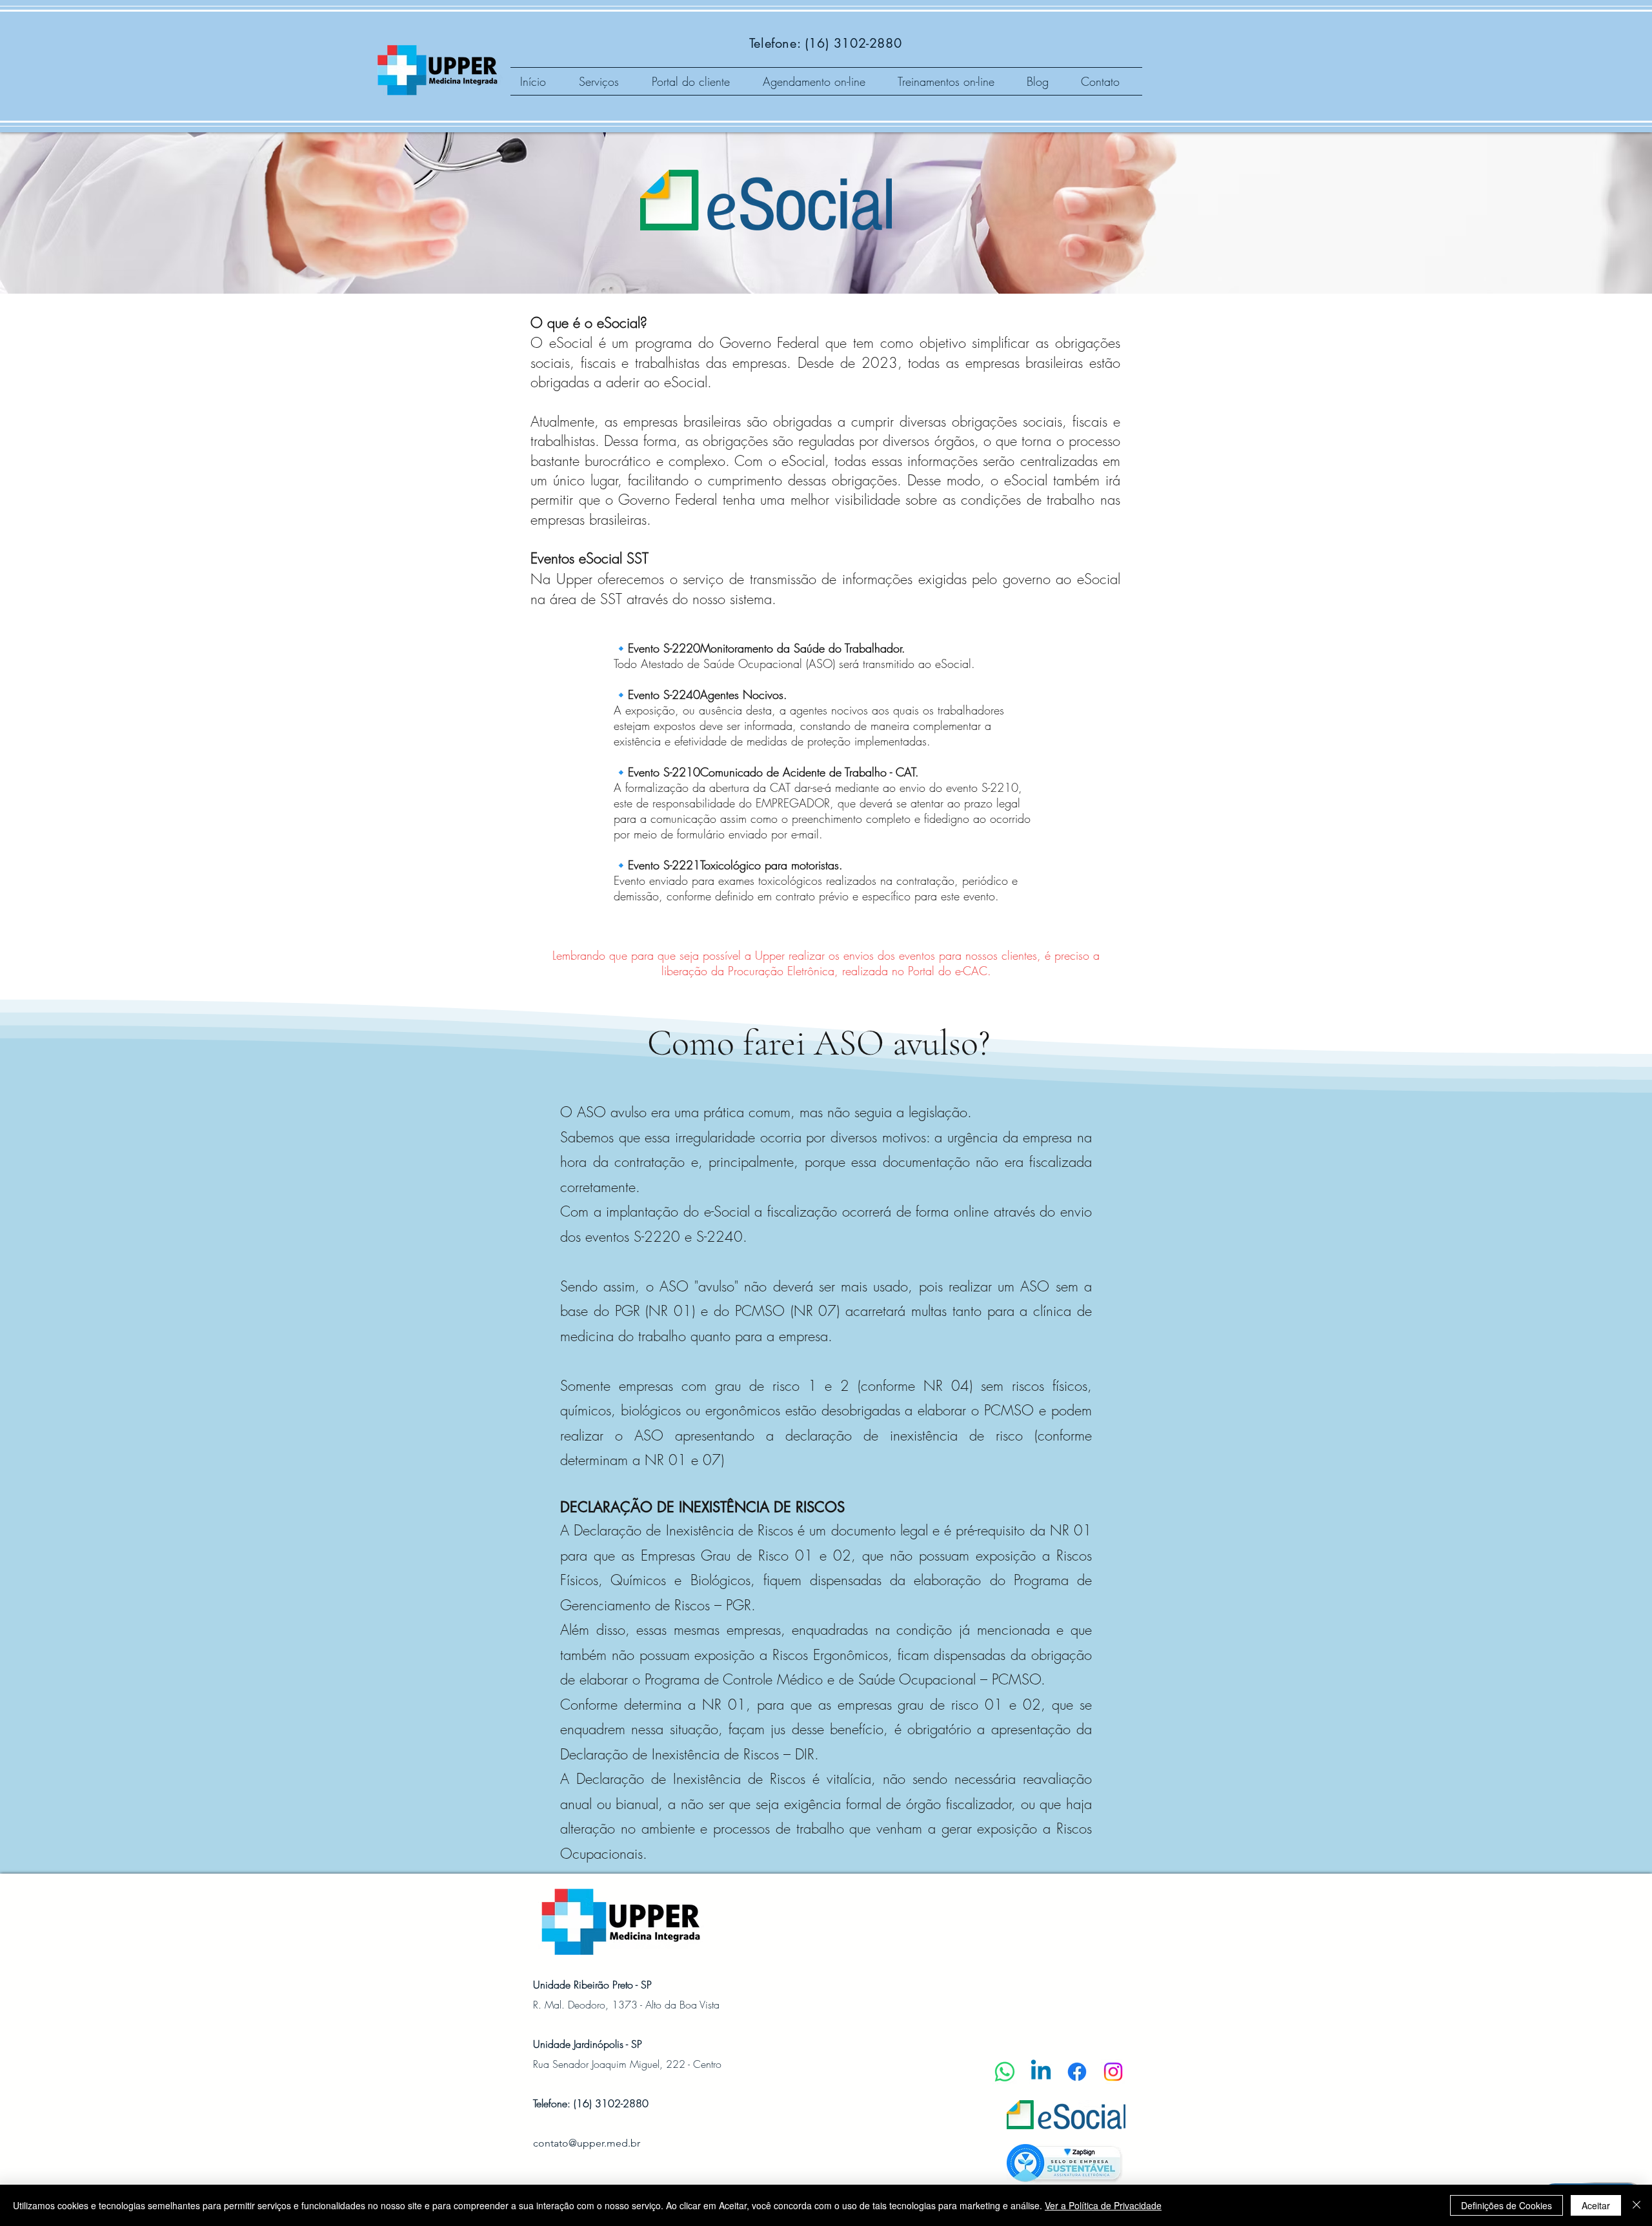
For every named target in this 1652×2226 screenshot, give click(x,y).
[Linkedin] (1041, 2072)
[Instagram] (1113, 2072)
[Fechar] (1637, 2205)
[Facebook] (1077, 2072)
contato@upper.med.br (587, 2143)
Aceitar (1596, 2205)
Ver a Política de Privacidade (1103, 2205)
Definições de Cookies (1506, 2205)
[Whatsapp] (1005, 2072)
